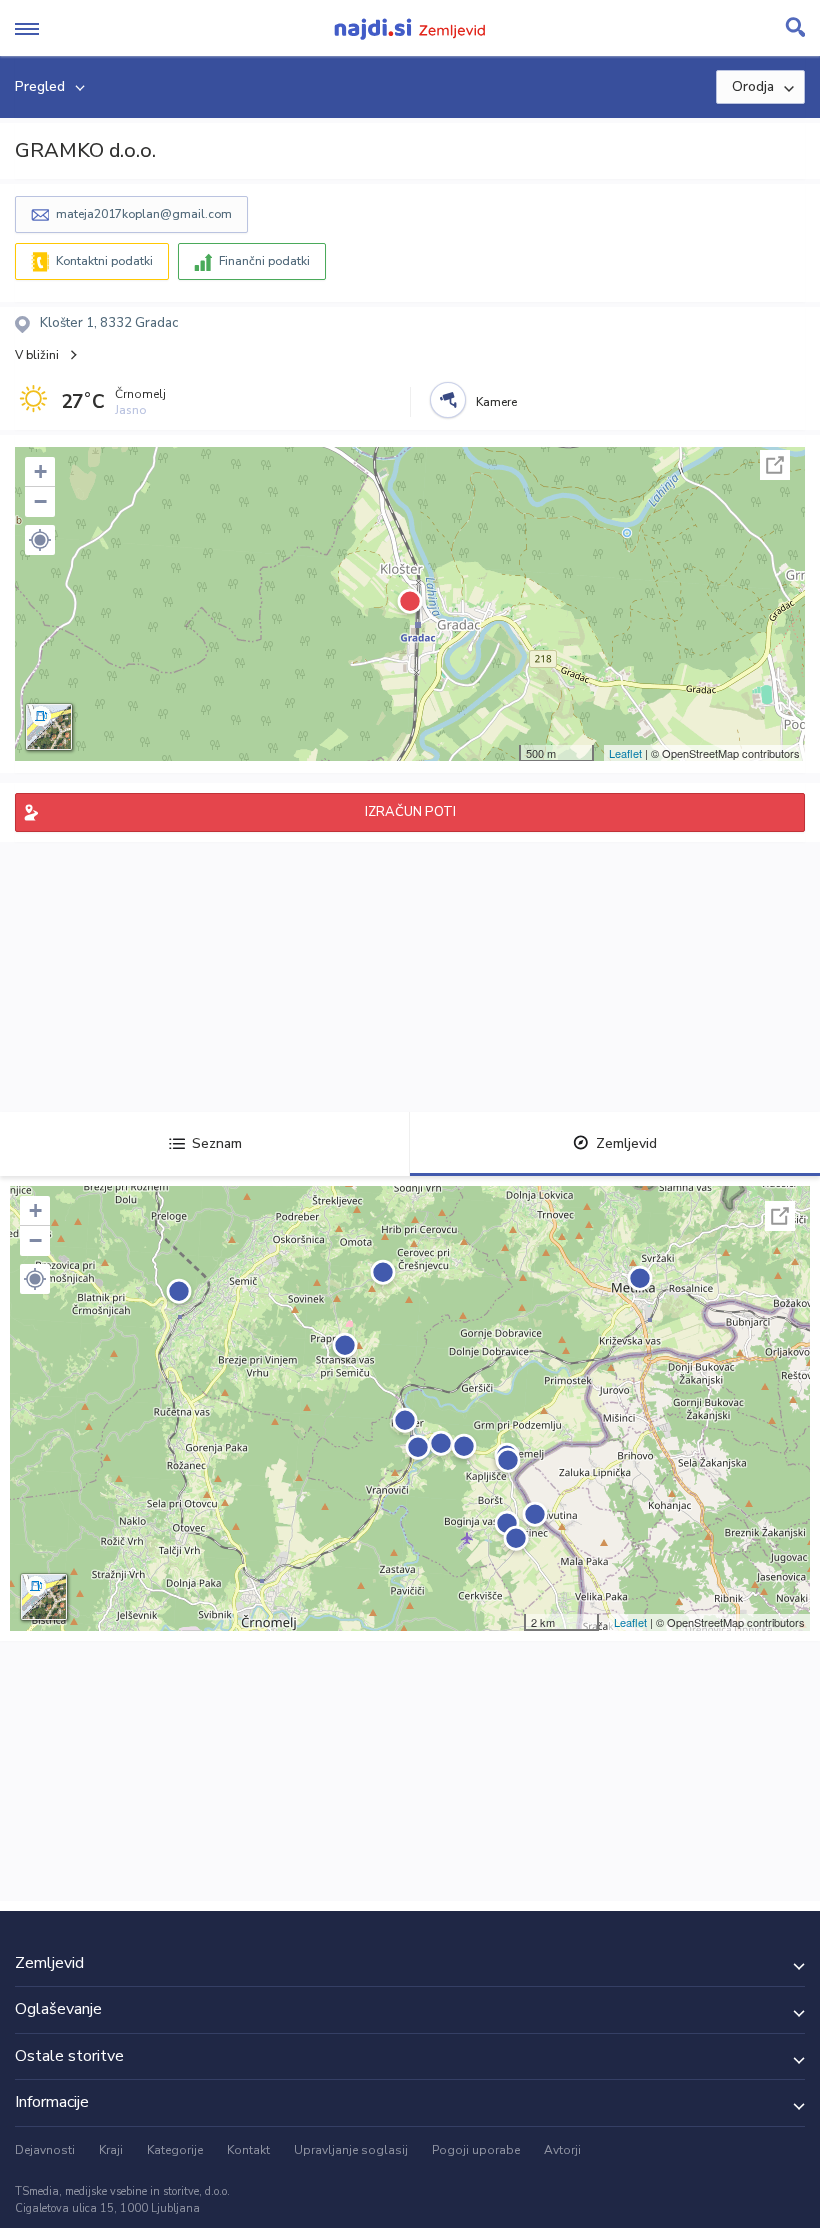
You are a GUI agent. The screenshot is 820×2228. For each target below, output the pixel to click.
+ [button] (40, 471)
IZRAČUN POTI (410, 812)
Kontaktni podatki (104, 261)
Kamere (496, 402)
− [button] (40, 501)
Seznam (217, 1143)
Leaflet (625, 753)
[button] (40, 540)
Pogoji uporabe (476, 2150)
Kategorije (175, 2150)
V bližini (37, 355)
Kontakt (248, 2150)
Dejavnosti (45, 2150)
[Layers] (49, 727)
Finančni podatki (264, 261)
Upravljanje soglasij (351, 2150)
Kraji (111, 2150)
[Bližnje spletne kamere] (448, 400)
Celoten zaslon (775, 465)
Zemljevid (626, 1143)
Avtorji (562, 2150)
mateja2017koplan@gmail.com (144, 214)
